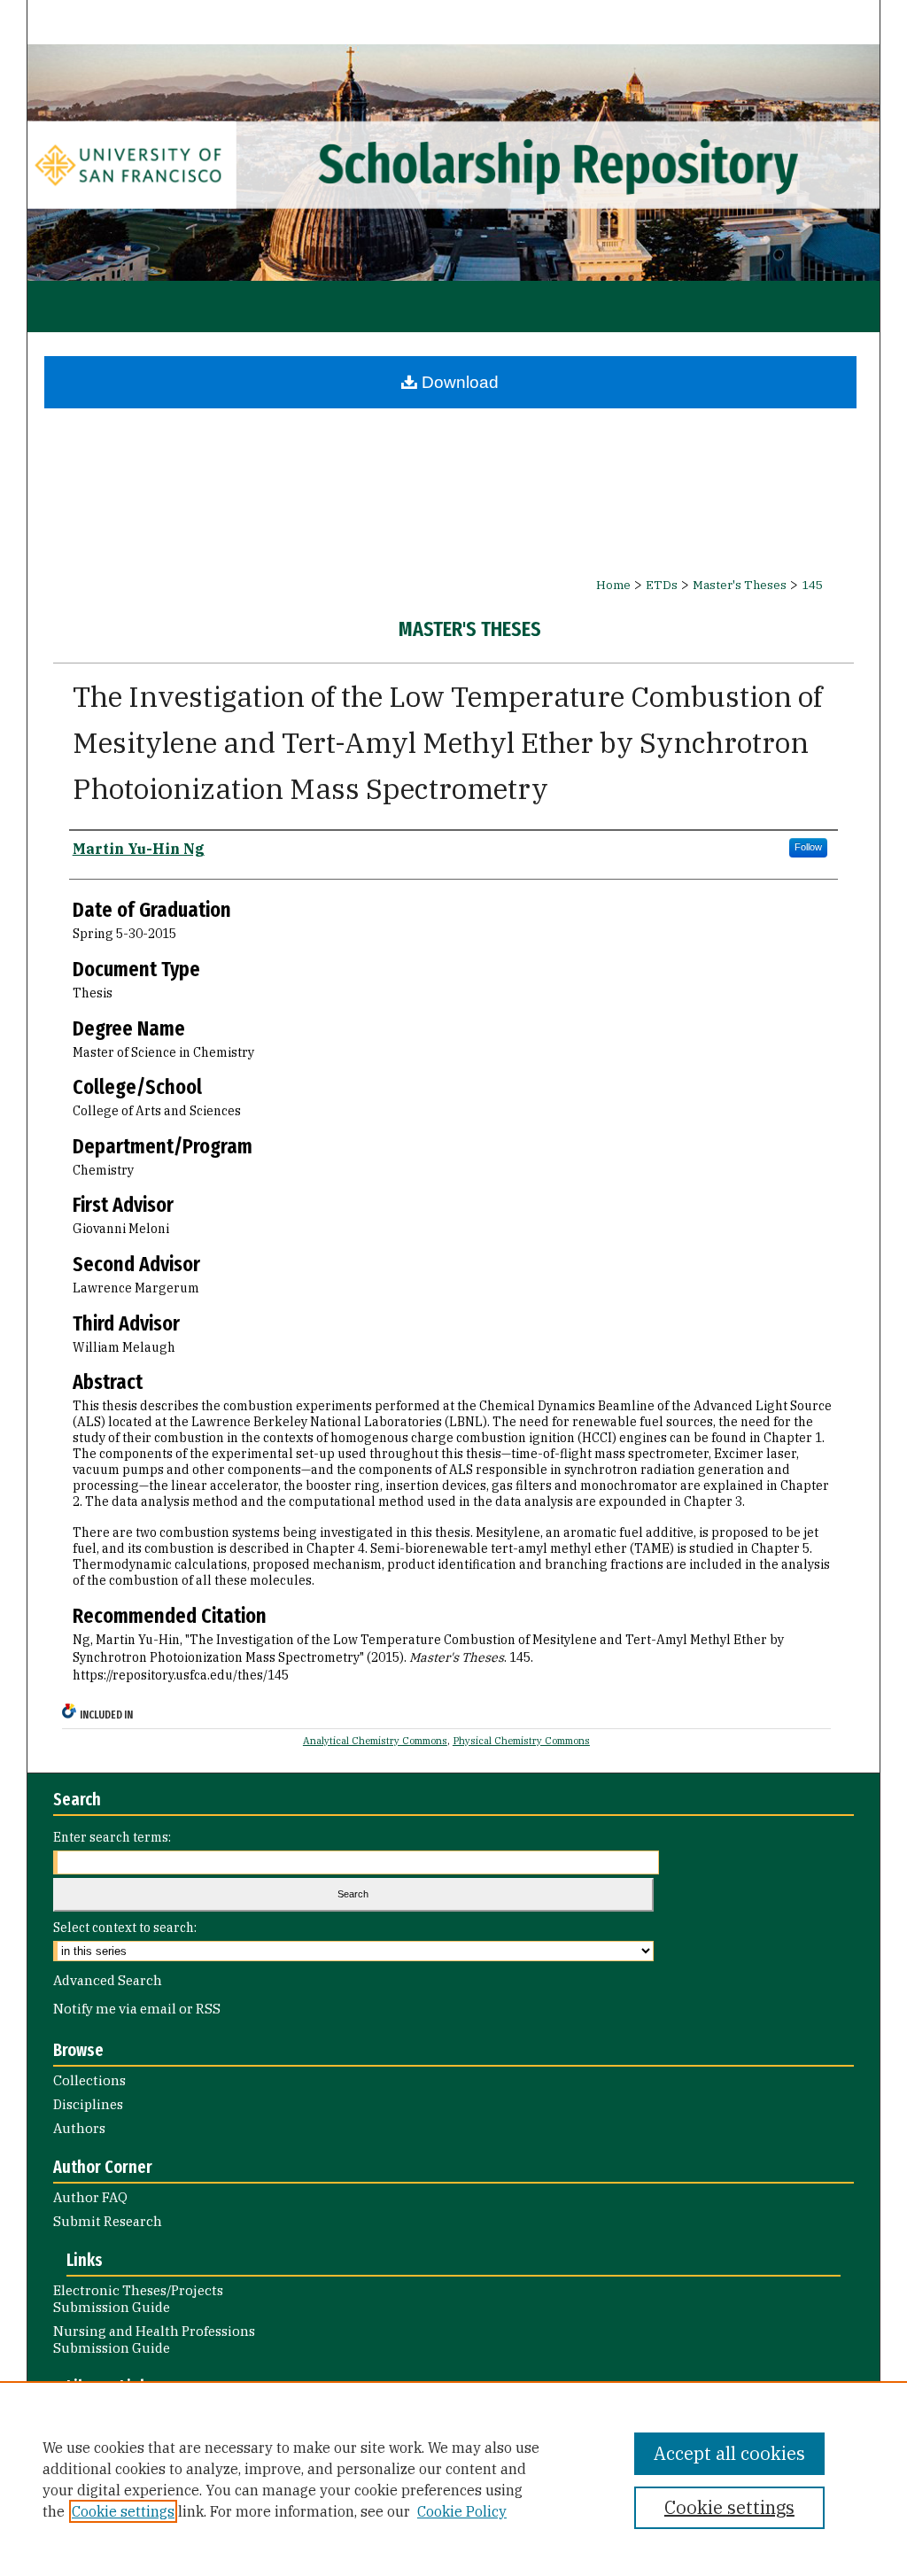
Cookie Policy (462, 2511)
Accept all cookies (729, 2453)
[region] (453, 2479)
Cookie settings (123, 2511)
